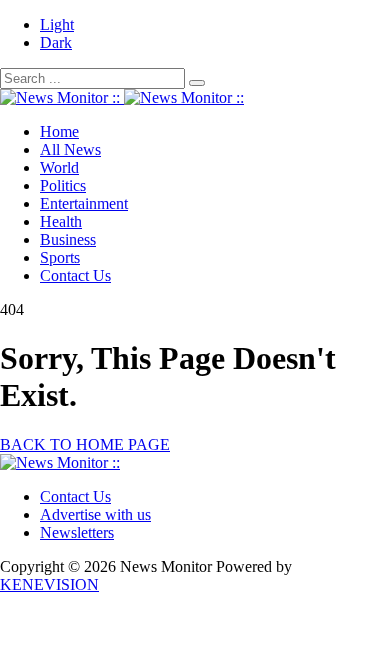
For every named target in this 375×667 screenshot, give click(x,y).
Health (61, 221)
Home (59, 131)
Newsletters (77, 532)
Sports (60, 257)
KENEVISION (49, 584)
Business (68, 239)
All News (70, 149)
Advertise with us (95, 514)
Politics (63, 185)
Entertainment (84, 203)
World (59, 167)
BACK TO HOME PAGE (85, 444)
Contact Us (75, 275)
